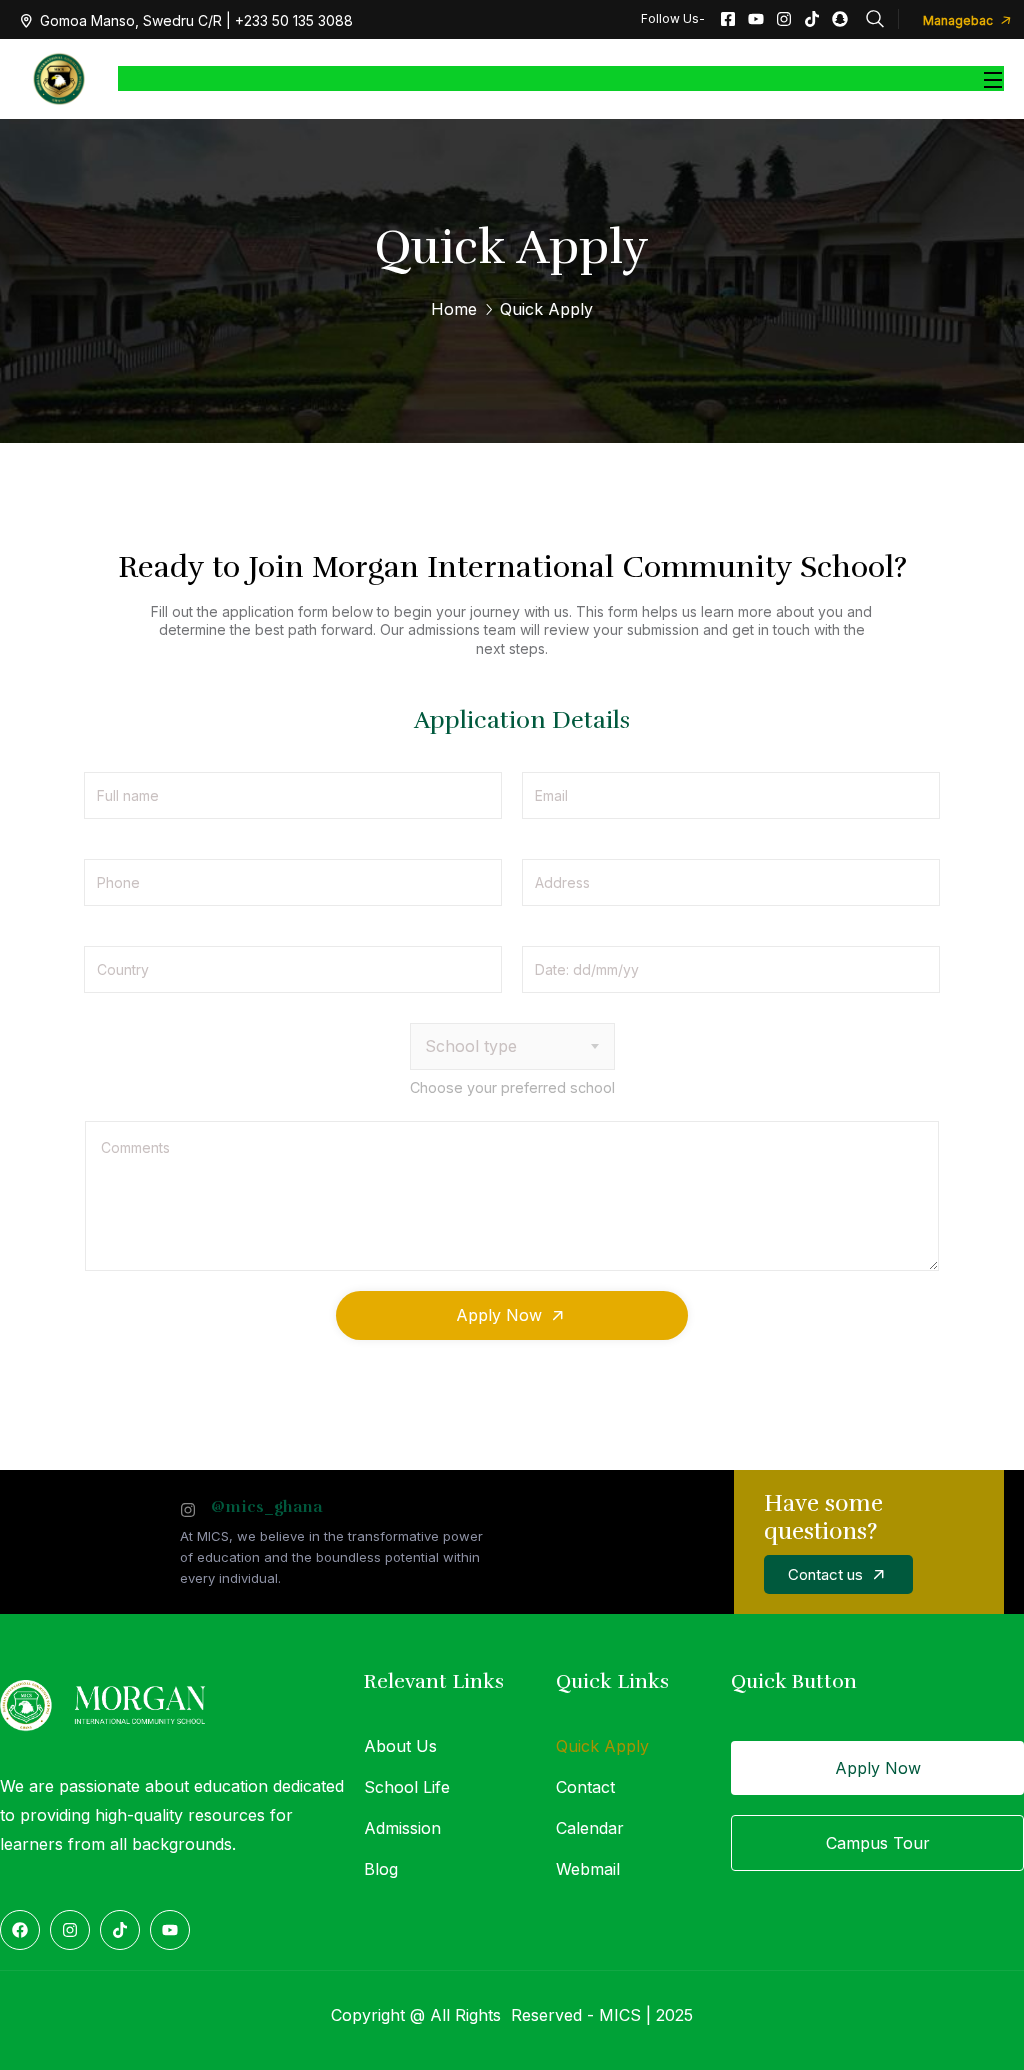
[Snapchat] (840, 19)
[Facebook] (20, 1930)
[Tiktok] (812, 19)
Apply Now (878, 1768)
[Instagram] (784, 19)
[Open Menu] (994, 78)
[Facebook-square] (728, 19)
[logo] (59, 77)
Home (454, 309)
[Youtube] (756, 19)
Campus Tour (878, 1843)
